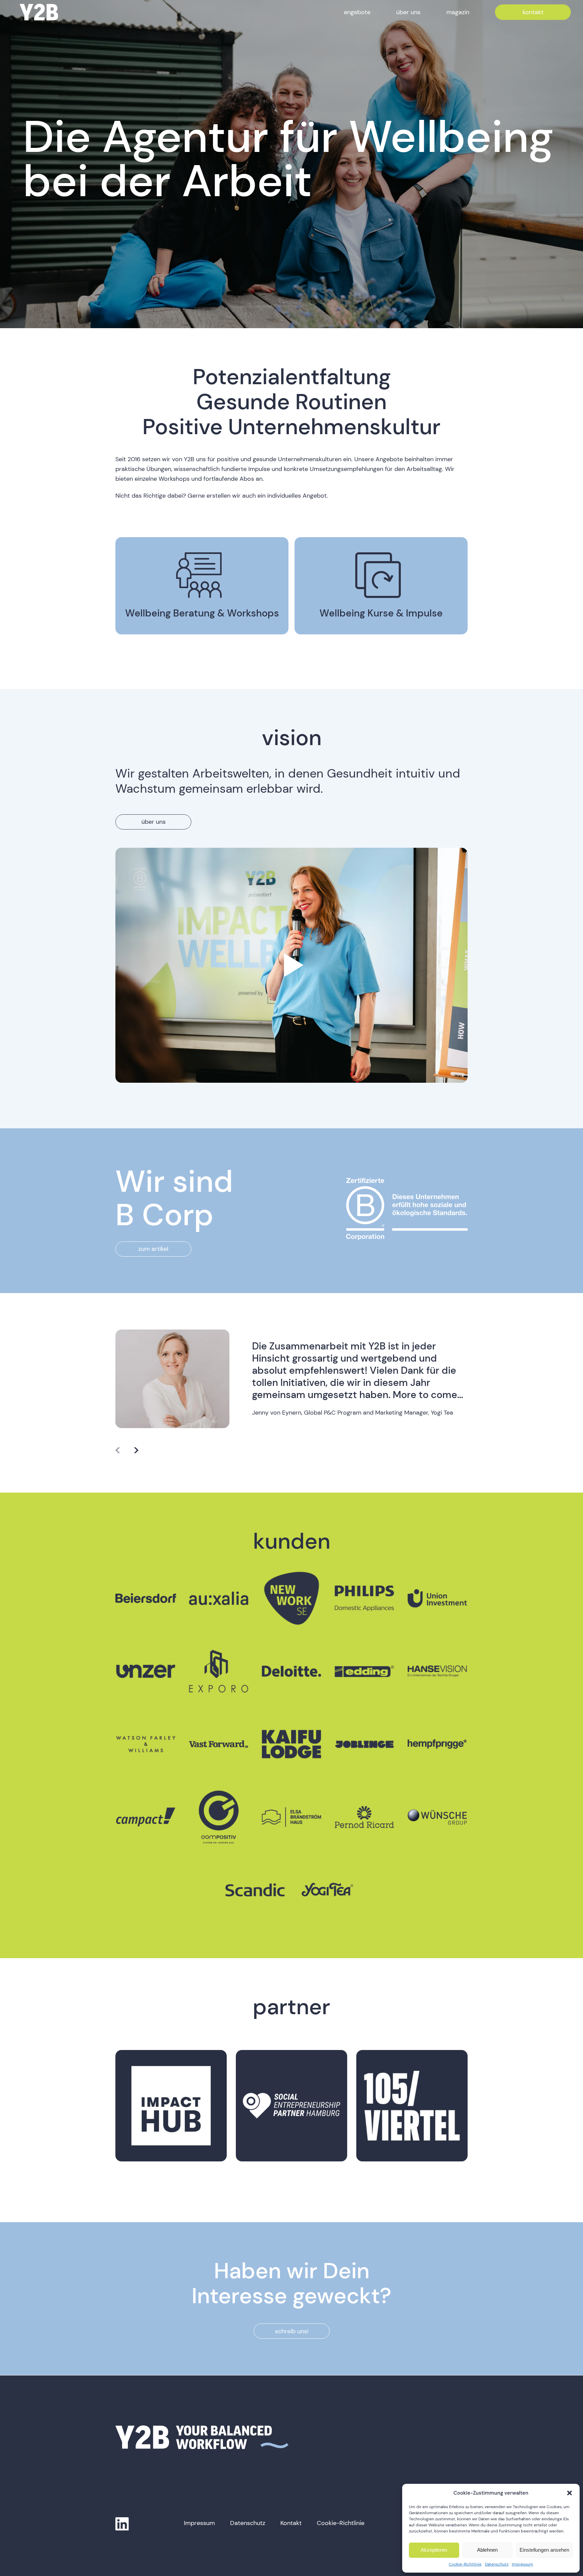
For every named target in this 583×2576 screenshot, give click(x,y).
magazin (458, 12)
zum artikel (153, 1249)
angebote (357, 12)
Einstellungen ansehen (544, 2550)
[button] (570, 2493)
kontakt (533, 12)
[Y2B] (39, 12)
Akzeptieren (434, 2550)
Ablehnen (487, 2550)
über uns (408, 12)
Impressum (522, 2564)
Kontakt (291, 2523)
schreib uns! (292, 2331)
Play (291, 965)
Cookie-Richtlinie (465, 2564)
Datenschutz (497, 2564)
